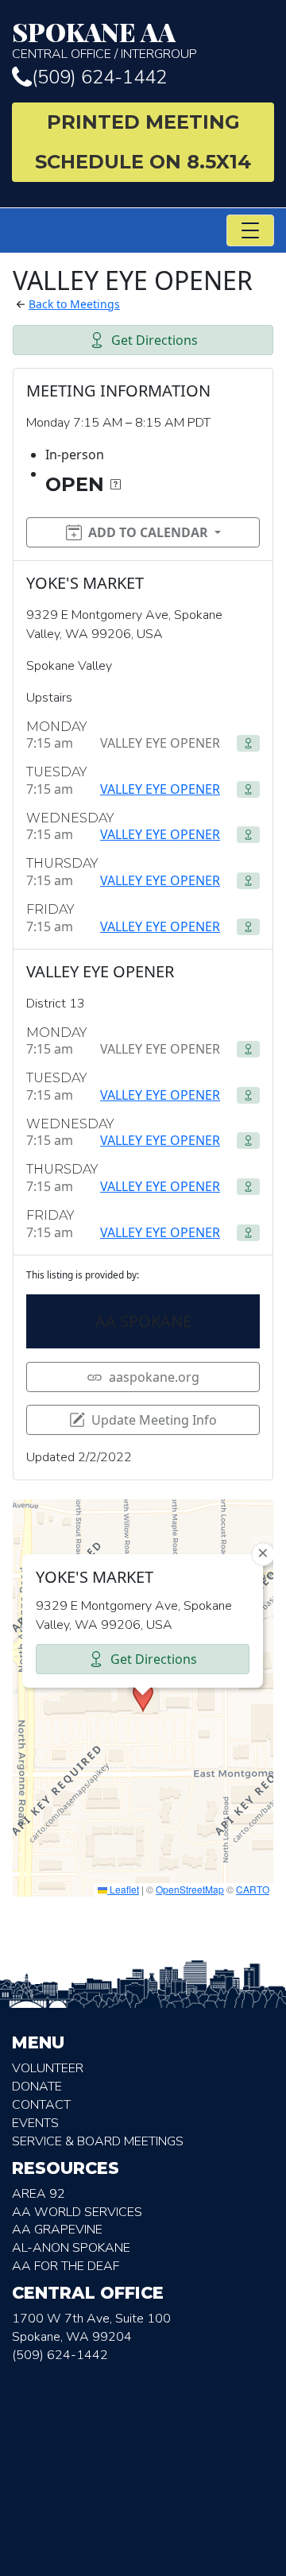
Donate (37, 2087)
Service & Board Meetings (98, 2141)
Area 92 (39, 2194)
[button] (143, 1697)
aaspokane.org (154, 1377)
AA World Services (77, 2212)
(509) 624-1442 (99, 77)
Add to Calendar (148, 532)
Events (35, 2123)
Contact (41, 2105)
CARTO (253, 1889)
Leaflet (123, 1889)
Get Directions (155, 340)
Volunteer (48, 2068)
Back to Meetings (74, 304)
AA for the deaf (66, 2266)
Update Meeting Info (154, 1420)
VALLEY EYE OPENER (160, 789)
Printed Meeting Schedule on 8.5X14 (143, 142)
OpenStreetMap (190, 1889)
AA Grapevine (57, 2230)
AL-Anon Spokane (71, 2248)
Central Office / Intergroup (104, 40)
